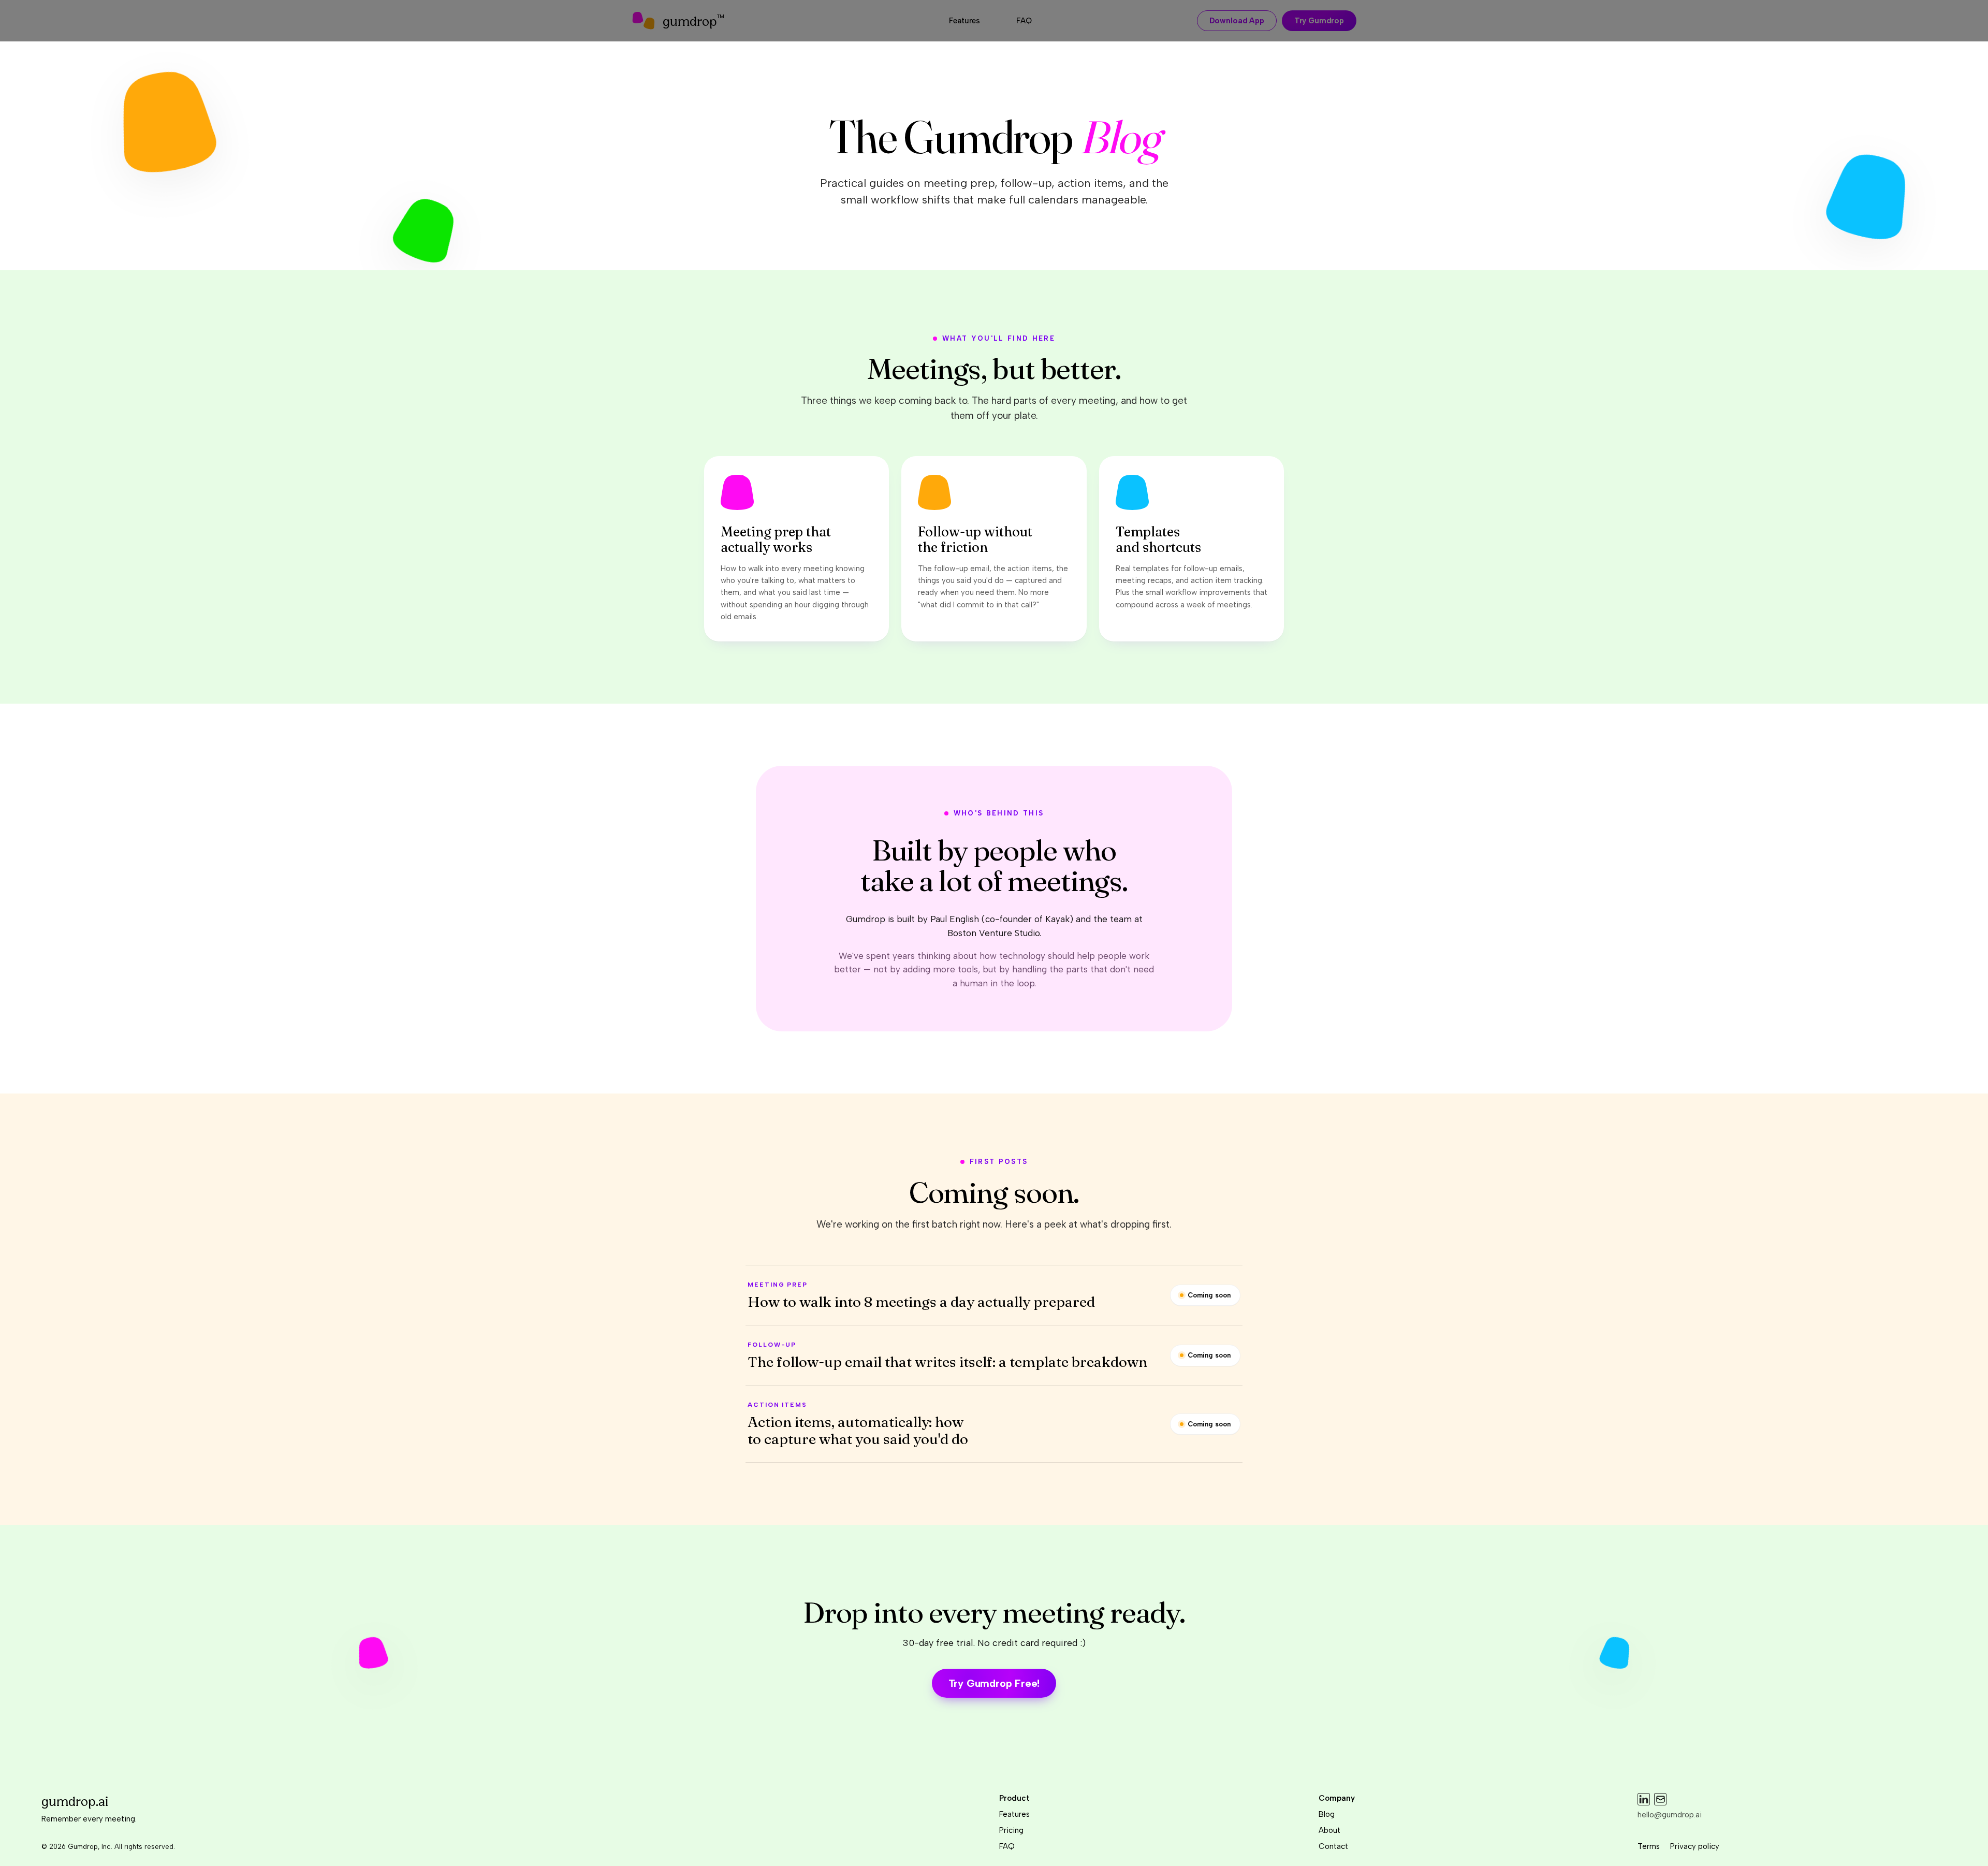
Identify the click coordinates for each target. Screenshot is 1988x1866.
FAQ (1007, 1846)
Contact (1333, 1846)
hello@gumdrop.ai (1670, 1815)
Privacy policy (1695, 1846)
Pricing (1011, 1830)
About (1329, 1830)
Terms (1649, 1846)
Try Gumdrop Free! (994, 1683)
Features (1014, 1814)
